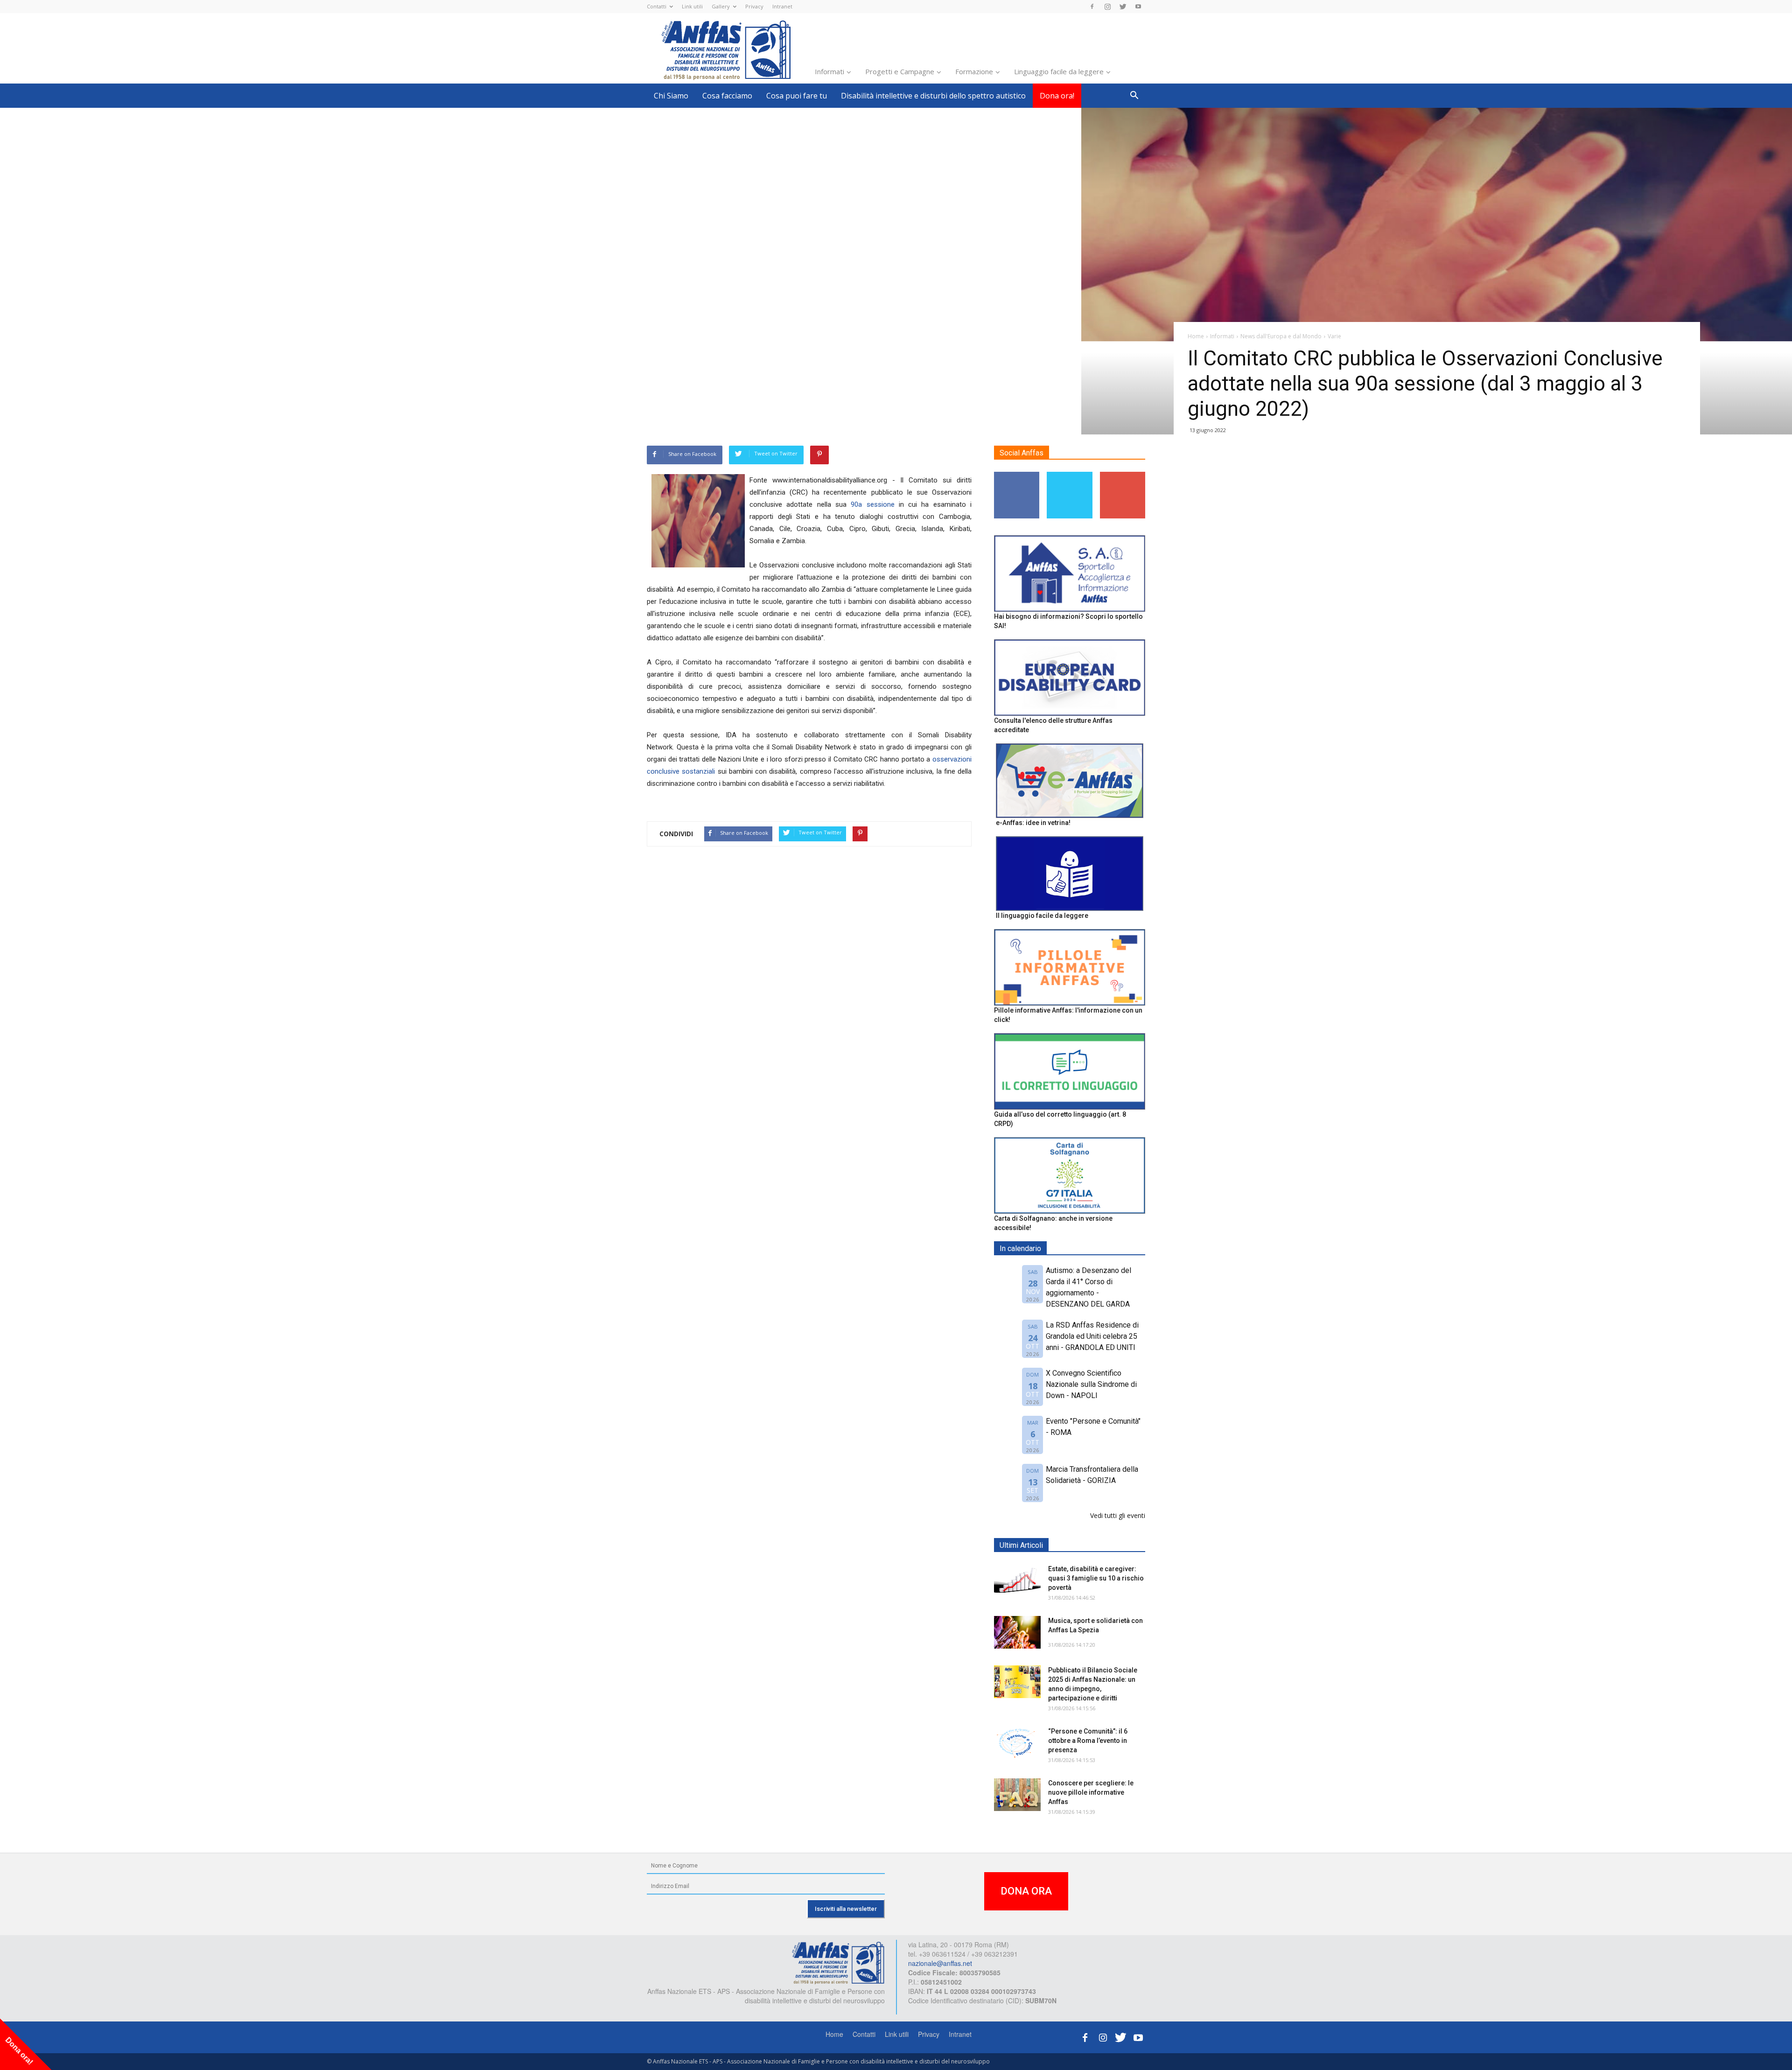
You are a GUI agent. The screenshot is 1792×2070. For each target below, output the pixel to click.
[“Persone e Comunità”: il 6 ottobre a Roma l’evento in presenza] (1017, 1743)
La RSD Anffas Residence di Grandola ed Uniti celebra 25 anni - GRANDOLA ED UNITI (1092, 1336)
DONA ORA (1026, 1891)
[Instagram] (1107, 7)
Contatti (657, 6)
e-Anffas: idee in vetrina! (1033, 823)
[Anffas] (838, 1962)
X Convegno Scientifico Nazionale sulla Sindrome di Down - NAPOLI (1091, 1384)
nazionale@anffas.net (940, 1963)
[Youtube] (1138, 7)
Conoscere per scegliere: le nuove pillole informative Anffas (1091, 1792)
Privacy (754, 6)
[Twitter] (1123, 7)
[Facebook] (1092, 7)
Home (834, 2034)
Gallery (721, 6)
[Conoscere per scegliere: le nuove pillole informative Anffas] (1017, 1795)
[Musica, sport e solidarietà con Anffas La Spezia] (1017, 1632)
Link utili (692, 6)
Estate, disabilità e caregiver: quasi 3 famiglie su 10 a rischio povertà (1096, 1578)
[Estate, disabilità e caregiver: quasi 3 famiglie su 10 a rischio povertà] (1017, 1580)
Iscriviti (1123, 475)
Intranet (782, 6)
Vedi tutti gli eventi (1118, 1515)
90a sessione (872, 504)
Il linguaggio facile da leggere (1042, 916)
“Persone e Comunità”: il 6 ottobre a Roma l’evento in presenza (1088, 1741)
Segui (1017, 475)
